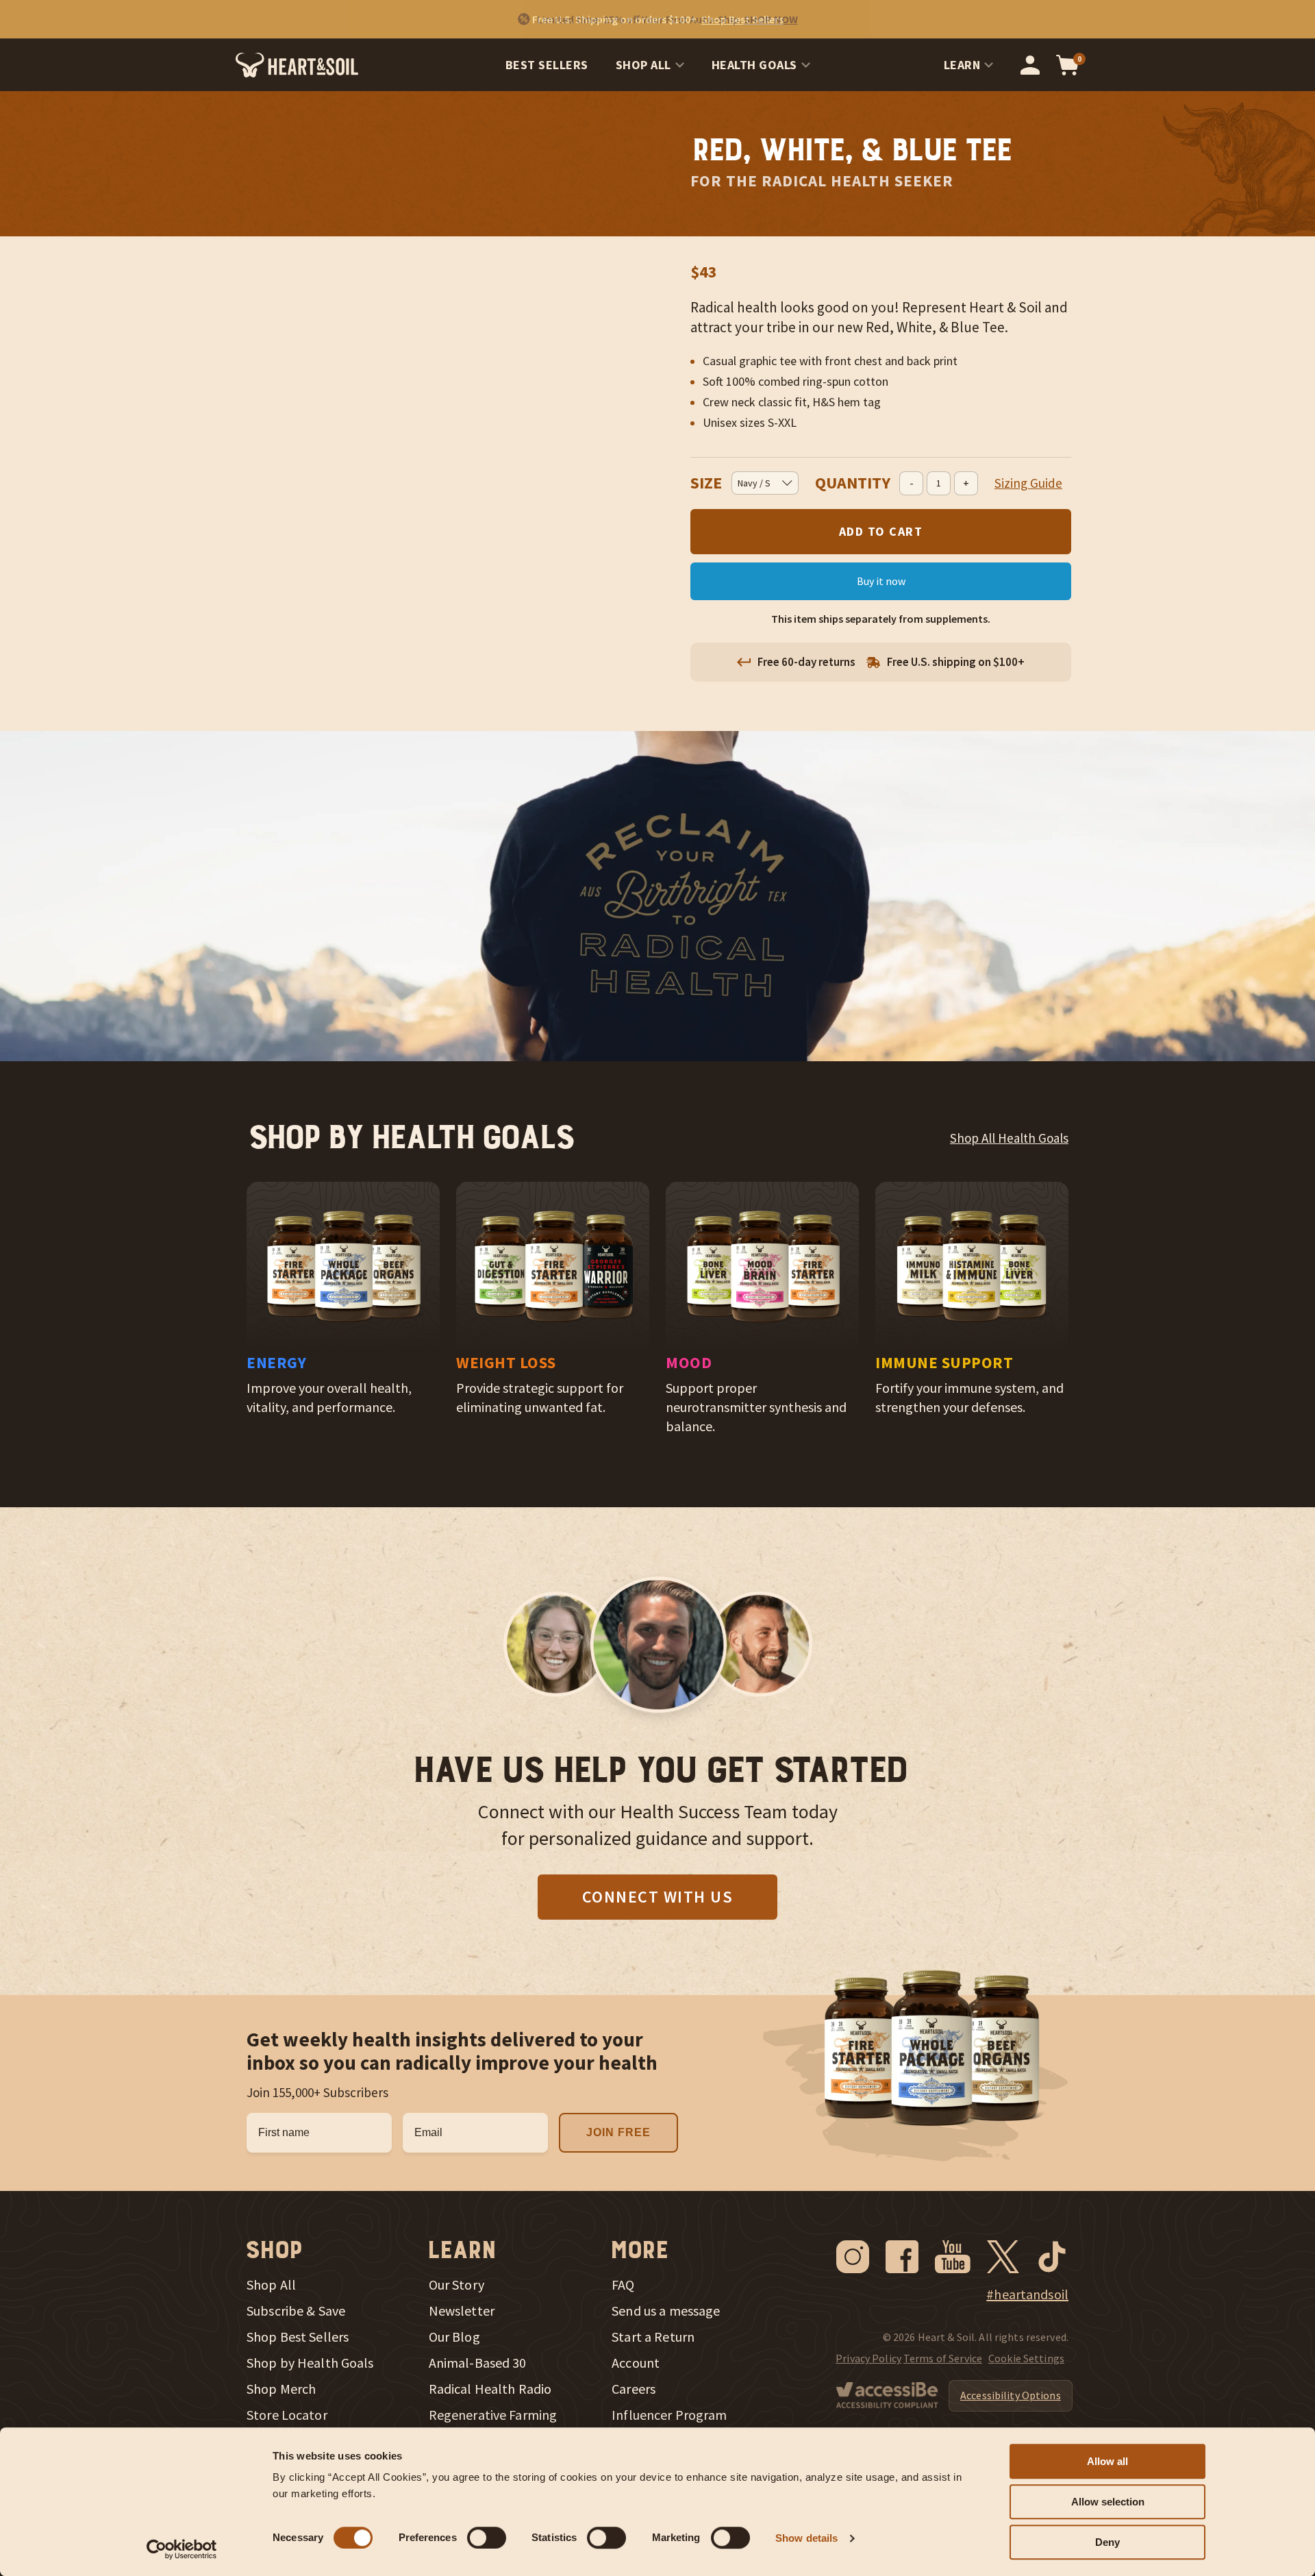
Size (706, 483)
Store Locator (287, 2415)
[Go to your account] (1030, 65)
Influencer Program (669, 2415)
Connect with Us (658, 1897)
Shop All (643, 65)
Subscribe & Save (296, 2311)
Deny (1107, 2542)
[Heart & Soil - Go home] (297, 65)
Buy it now (881, 581)
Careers (634, 2389)
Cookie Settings (1026, 2358)
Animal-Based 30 (478, 2363)
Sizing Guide (1028, 483)
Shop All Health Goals (1009, 1138)
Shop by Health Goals (310, 2363)
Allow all (1107, 2461)
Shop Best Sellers (298, 2337)
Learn (962, 65)
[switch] (487, 2538)
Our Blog (454, 2337)
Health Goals (754, 65)
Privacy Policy (868, 2358)
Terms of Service (943, 2358)
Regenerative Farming (493, 2415)
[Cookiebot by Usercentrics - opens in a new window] (182, 2549)
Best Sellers (547, 65)
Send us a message (666, 2311)
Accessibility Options (1011, 2395)
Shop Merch (281, 2389)
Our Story (456, 2285)
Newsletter (462, 2311)
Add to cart (881, 531)
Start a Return (653, 2337)
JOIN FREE (618, 2132)
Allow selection (1108, 2502)
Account (636, 2363)
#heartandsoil (1027, 2294)
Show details (806, 2538)
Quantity (853, 483)
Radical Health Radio (490, 2389)
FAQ (623, 2285)
